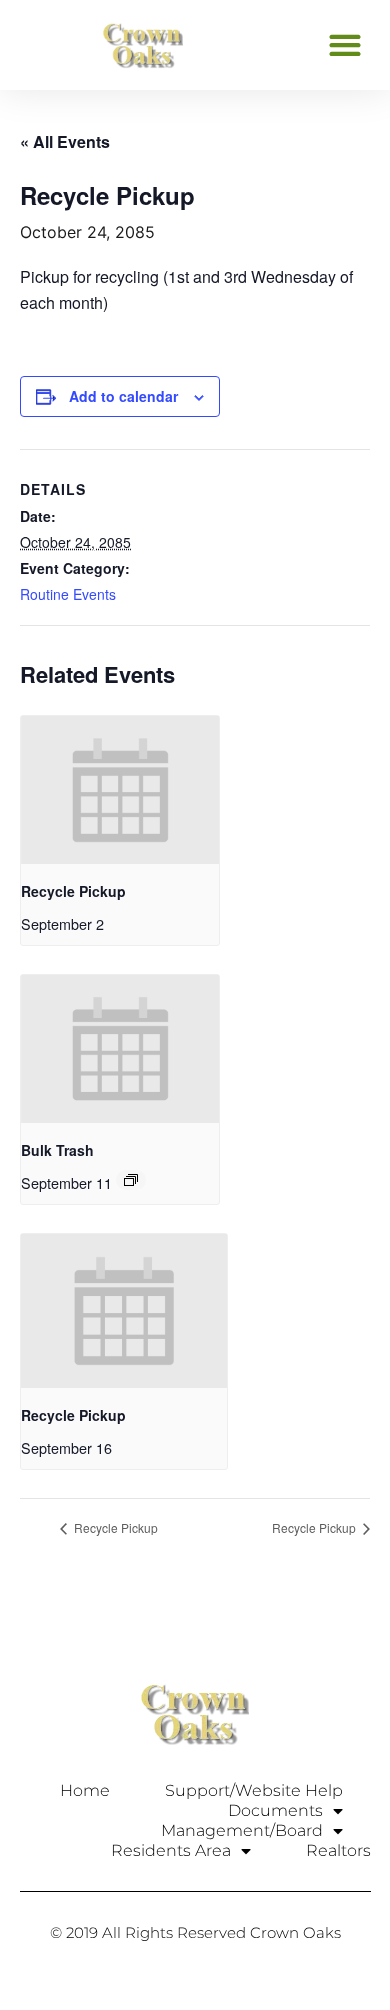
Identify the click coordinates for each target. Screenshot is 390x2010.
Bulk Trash (57, 1150)
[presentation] (120, 790)
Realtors (338, 1850)
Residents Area (171, 1850)
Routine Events (68, 594)
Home (85, 1790)
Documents (275, 1810)
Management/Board (242, 1830)
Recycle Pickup (73, 891)
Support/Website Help (254, 1790)
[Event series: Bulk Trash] (131, 1180)
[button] (344, 44)
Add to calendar (123, 396)
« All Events (65, 141)
